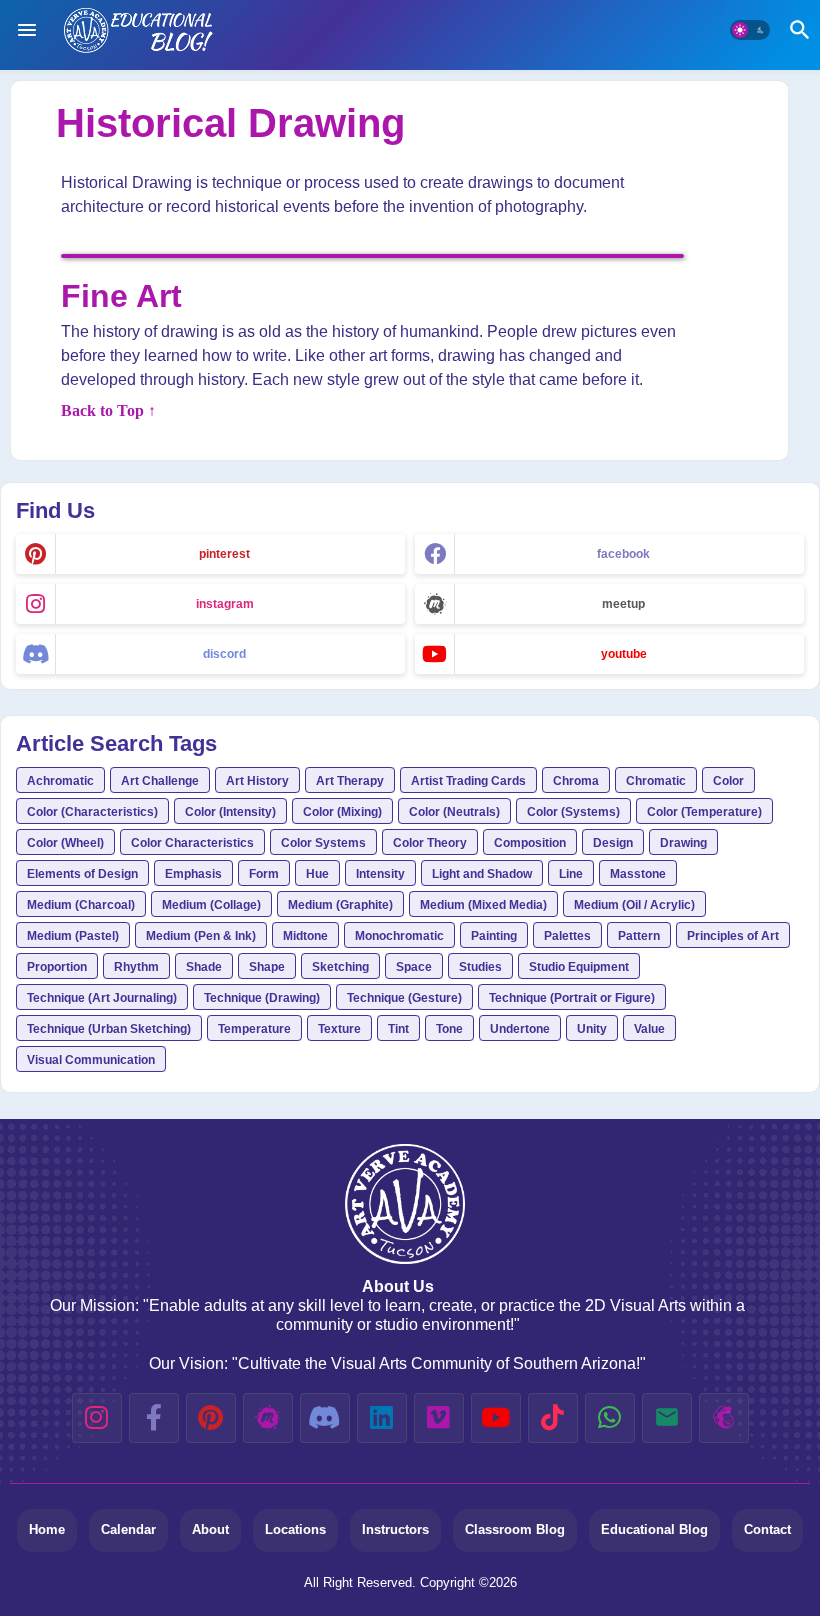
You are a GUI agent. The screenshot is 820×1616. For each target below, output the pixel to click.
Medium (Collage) (211, 905)
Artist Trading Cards (468, 781)
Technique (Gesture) (404, 998)
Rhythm (136, 967)
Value (649, 1029)
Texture (339, 1029)
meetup (623, 604)
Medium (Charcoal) (81, 905)
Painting (494, 936)
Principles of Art (733, 936)
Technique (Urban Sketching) (109, 1029)
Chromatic (656, 781)
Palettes (567, 936)
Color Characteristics (192, 843)
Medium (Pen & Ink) (201, 936)
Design (613, 843)
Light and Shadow (482, 874)
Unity (592, 1029)
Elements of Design (82, 874)
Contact (767, 1529)
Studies (480, 967)
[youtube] (496, 1418)
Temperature (254, 1029)
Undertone (520, 1029)
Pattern (639, 936)
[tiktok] (553, 1418)
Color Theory (430, 843)
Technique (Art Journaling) (102, 998)
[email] (667, 1418)
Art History (257, 781)
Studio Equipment (579, 967)
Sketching (340, 967)
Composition (530, 843)
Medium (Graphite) (340, 905)
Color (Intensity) (230, 812)
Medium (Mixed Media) (483, 905)
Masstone (638, 874)
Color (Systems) (573, 812)
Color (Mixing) (342, 812)
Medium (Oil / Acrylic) (634, 905)
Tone (449, 1029)
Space (414, 967)
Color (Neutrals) (454, 812)
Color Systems (323, 843)
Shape (267, 967)
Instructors (395, 1529)
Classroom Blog (515, 1529)
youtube (624, 654)
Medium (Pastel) (73, 936)
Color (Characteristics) (92, 812)
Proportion (57, 967)
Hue (317, 874)
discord (224, 654)
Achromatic (60, 781)
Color (728, 781)
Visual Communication (91, 1060)
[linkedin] (382, 1418)
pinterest (224, 554)
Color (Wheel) (65, 843)
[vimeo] (439, 1418)
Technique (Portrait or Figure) (572, 998)
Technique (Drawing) (262, 998)
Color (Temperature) (704, 812)
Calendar (128, 1529)
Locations (295, 1529)
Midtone (305, 936)
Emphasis (193, 874)
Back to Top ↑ (108, 410)
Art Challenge (160, 781)
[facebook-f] (154, 1418)
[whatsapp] (610, 1418)
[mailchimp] (724, 1418)
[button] (750, 30)
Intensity (380, 874)
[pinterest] (211, 1418)
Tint (398, 1029)
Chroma (576, 781)
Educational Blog (654, 1529)
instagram (225, 604)
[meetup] (268, 1418)
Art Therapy (350, 781)
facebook (623, 554)
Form (264, 874)
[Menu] (27, 30)
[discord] (325, 1418)
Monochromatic (399, 936)
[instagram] (97, 1418)
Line (571, 874)
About (210, 1529)
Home (47, 1529)
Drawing (683, 843)
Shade (204, 967)
